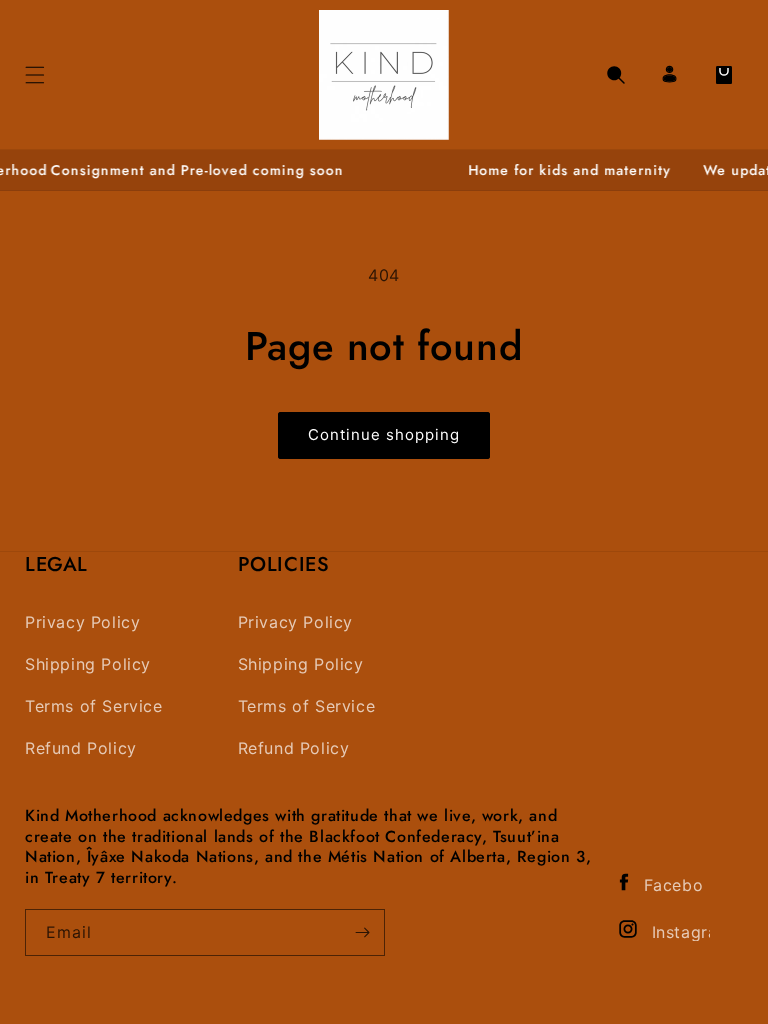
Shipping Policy (88, 664)
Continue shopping (384, 434)
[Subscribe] (362, 932)
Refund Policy (81, 748)
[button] (616, 75)
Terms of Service (94, 706)
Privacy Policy (82, 622)
